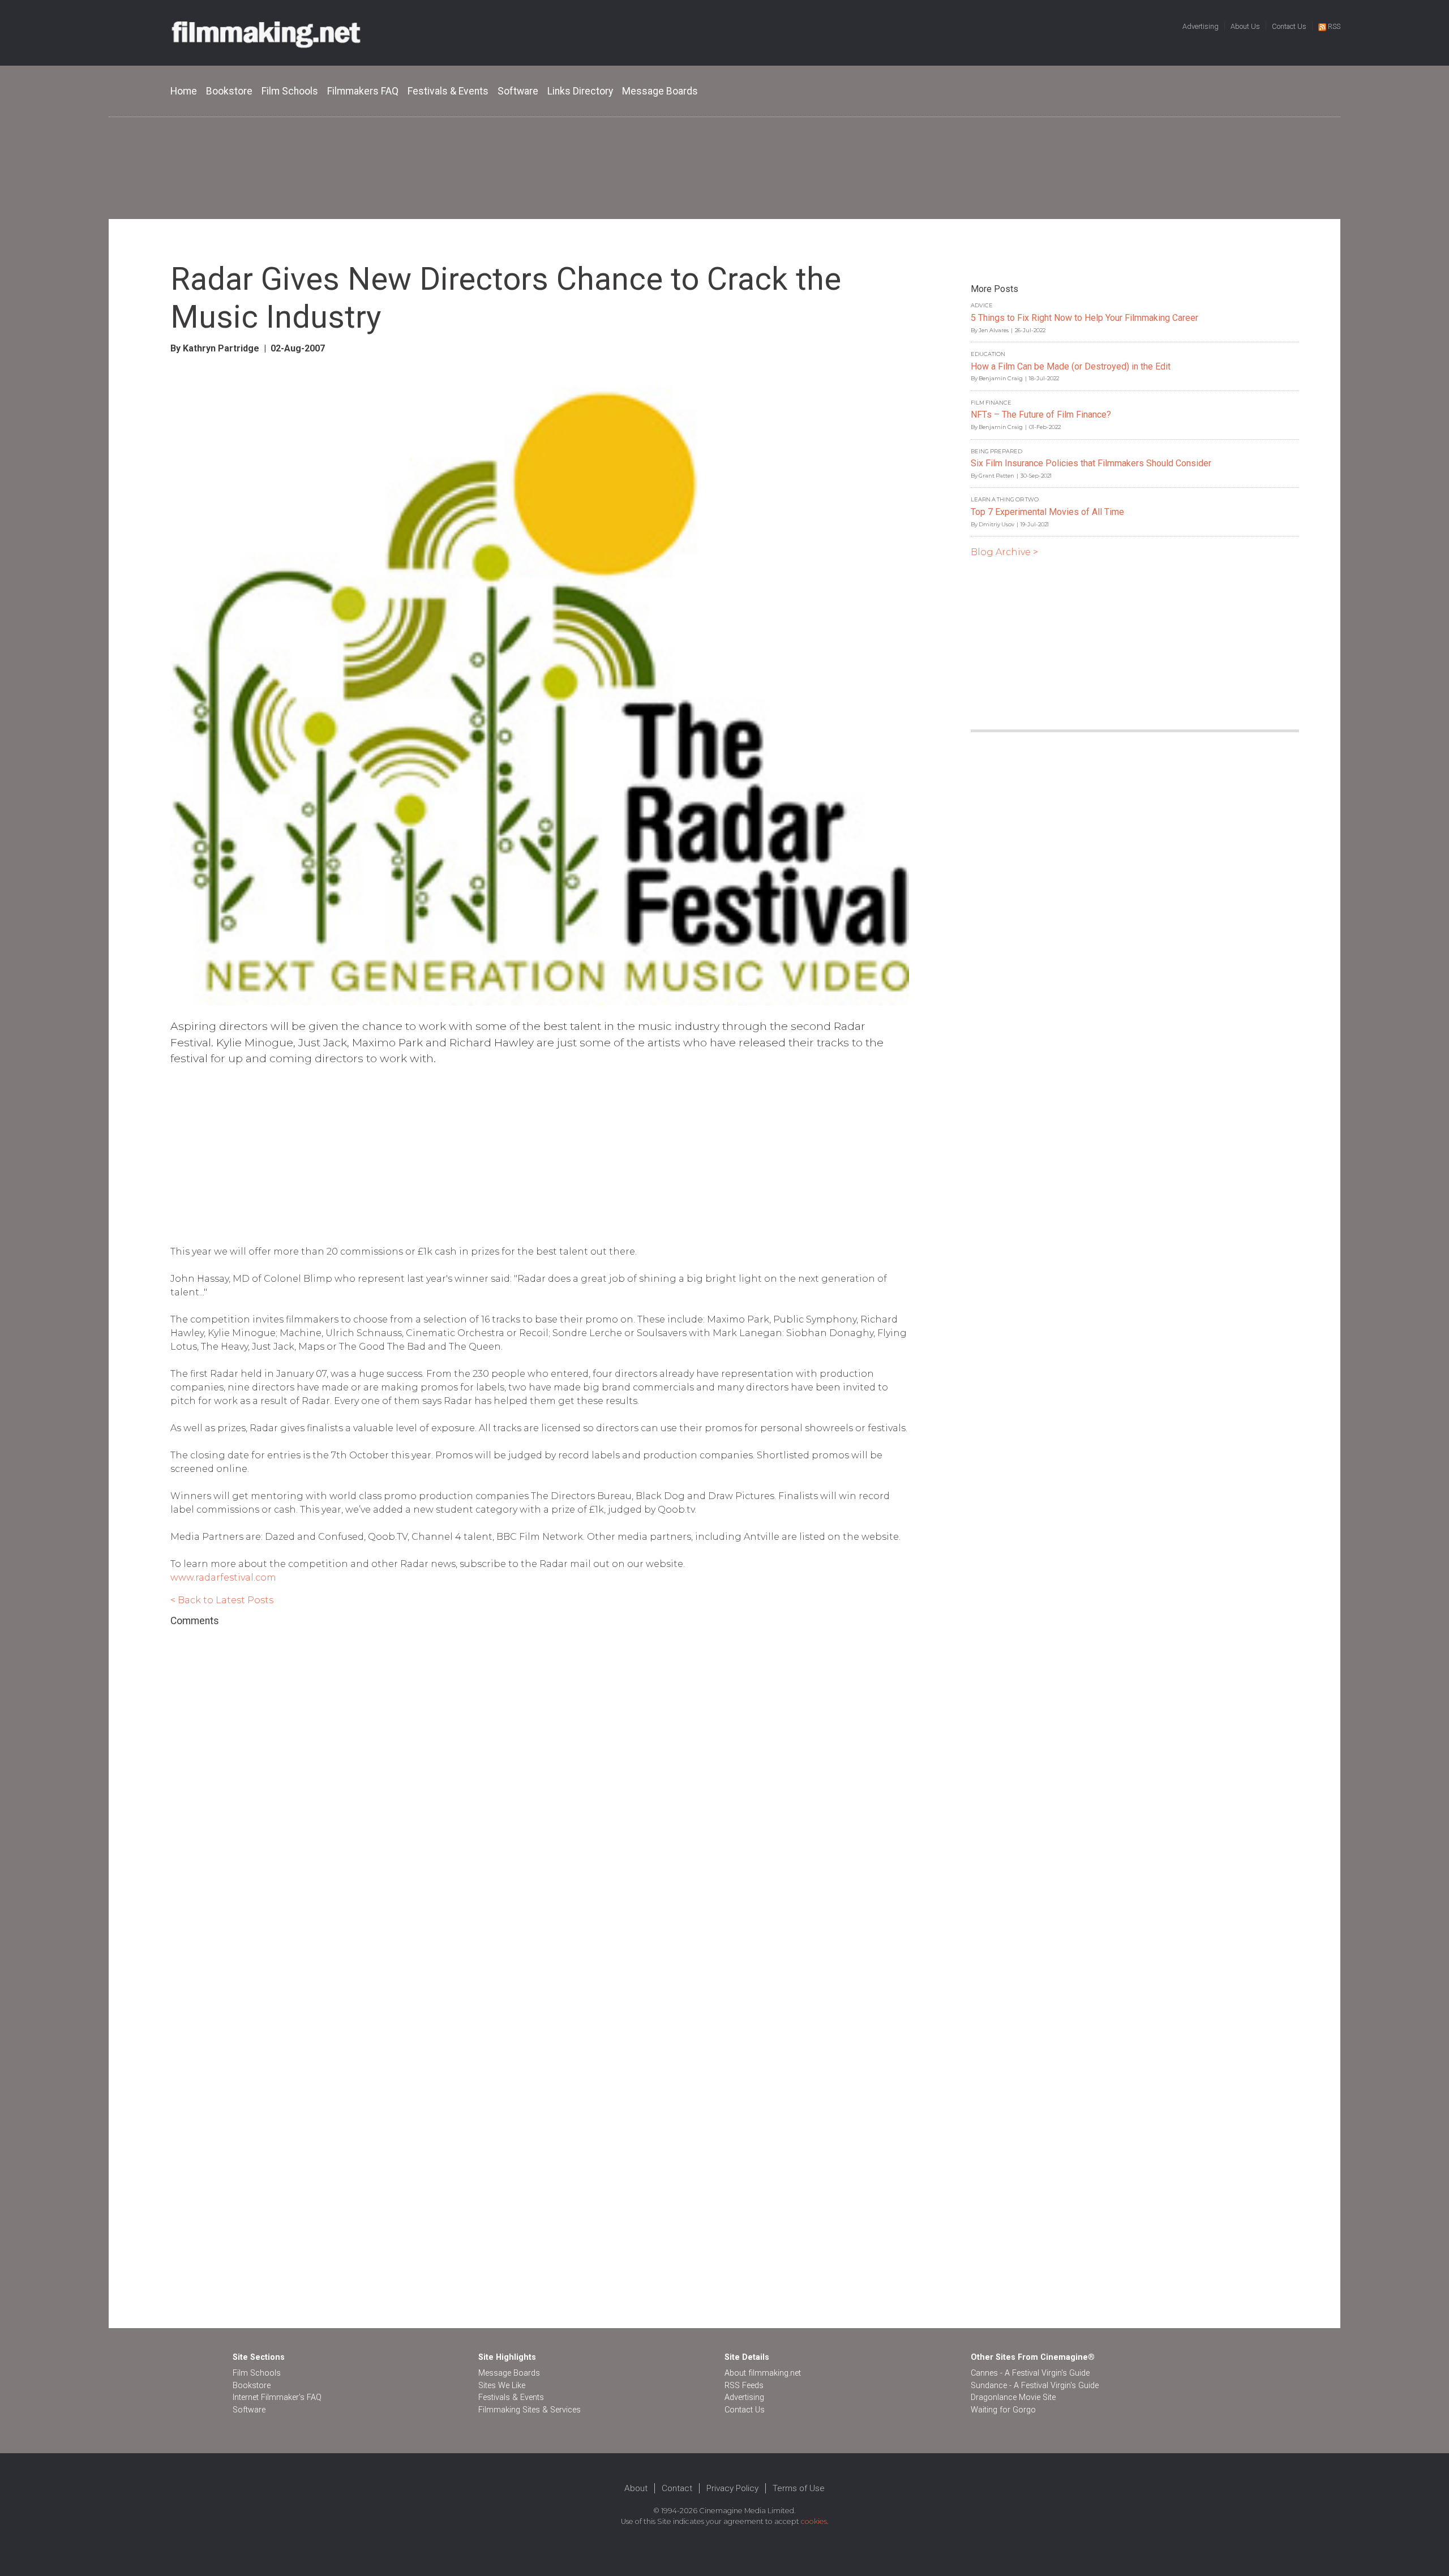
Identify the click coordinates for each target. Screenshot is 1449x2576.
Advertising (1201, 26)
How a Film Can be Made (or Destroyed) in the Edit (1071, 366)
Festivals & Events (448, 91)
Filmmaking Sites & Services (530, 2410)
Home (184, 91)
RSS (1334, 26)
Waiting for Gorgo (1003, 2410)
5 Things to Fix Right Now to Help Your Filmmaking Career (1084, 318)
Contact (677, 2488)
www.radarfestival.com (223, 1577)
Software (518, 91)
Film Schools (290, 91)
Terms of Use (799, 2488)
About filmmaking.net (763, 2373)
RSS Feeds (744, 2386)
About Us (1245, 26)
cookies (814, 2521)
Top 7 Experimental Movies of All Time (1047, 512)
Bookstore (229, 91)
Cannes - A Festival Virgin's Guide (1030, 2373)
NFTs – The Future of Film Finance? (1041, 415)
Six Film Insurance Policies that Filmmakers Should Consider (1091, 463)
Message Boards (660, 91)
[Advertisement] (724, 168)
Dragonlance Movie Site (1013, 2397)
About (636, 2488)
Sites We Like (502, 2386)
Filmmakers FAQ (363, 91)
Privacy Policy (732, 2488)
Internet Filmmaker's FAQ (277, 2397)
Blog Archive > (1004, 552)
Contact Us (1289, 26)
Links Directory (580, 91)
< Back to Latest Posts (222, 1600)
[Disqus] (540, 1782)
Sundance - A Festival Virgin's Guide (1035, 2386)
